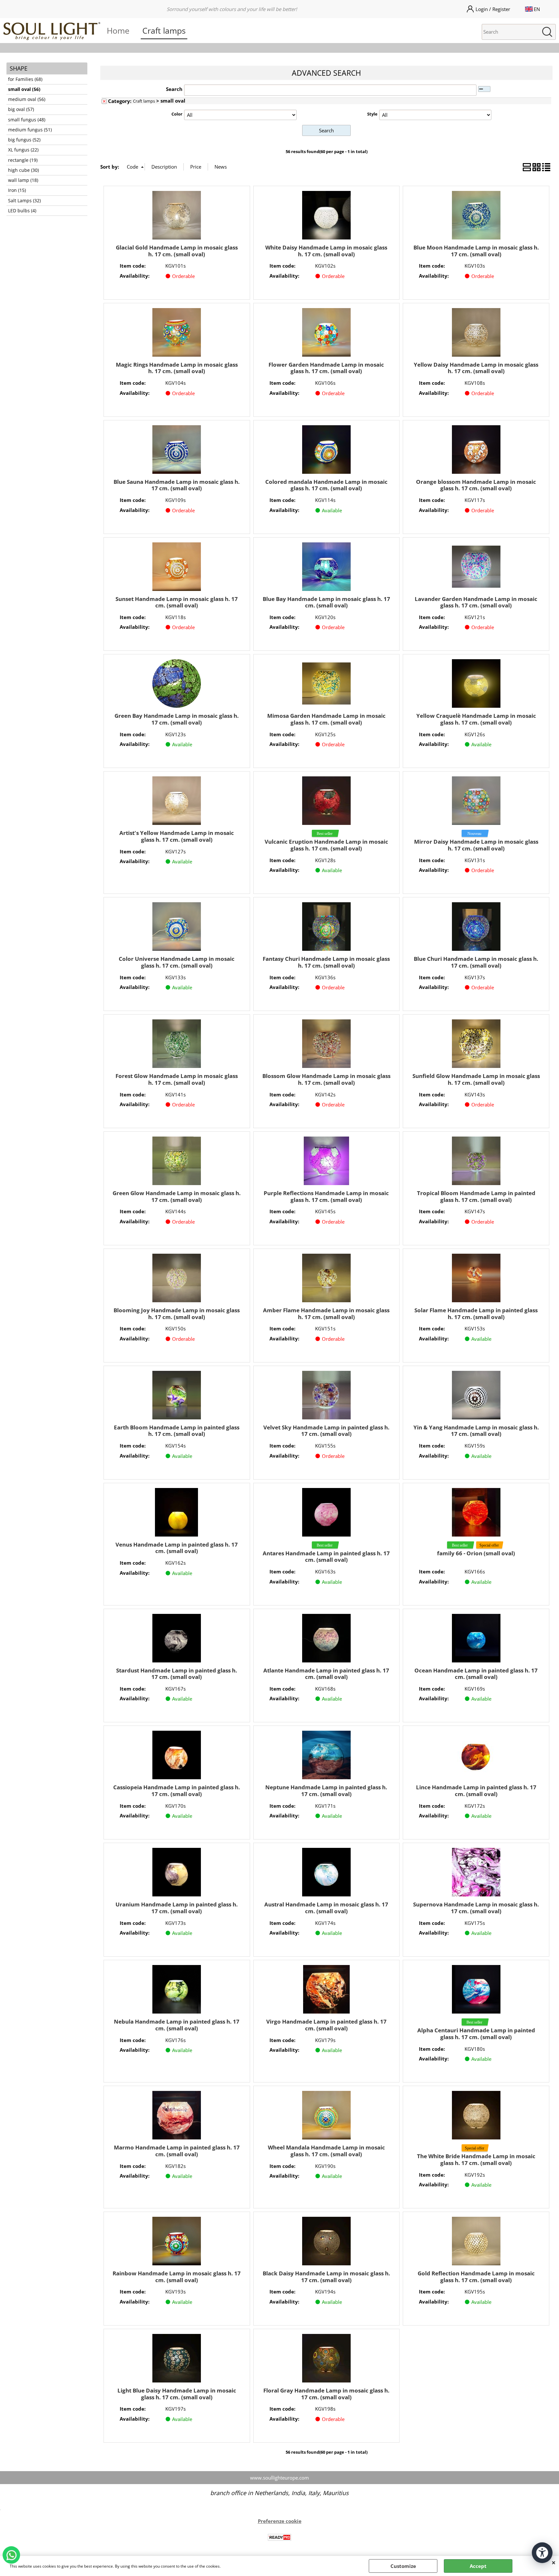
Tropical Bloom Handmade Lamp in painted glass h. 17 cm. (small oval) (476, 1196)
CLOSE (554, 2562)
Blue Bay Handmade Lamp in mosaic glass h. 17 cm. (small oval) (326, 602)
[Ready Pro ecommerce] (279, 2537)
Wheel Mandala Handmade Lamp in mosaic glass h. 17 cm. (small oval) (326, 2151)
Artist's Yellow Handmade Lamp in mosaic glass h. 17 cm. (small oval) (177, 836)
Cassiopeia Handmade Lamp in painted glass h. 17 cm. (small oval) (177, 1791)
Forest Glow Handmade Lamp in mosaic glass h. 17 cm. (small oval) (177, 1079)
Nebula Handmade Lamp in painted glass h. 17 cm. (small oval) (177, 2025)
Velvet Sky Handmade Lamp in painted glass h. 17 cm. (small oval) (326, 1431)
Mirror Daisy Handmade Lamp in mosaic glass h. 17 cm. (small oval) (476, 845)
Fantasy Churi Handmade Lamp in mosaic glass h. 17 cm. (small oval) (326, 962)
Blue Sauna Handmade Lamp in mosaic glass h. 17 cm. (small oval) (177, 485)
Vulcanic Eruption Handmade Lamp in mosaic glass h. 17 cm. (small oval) (326, 845)
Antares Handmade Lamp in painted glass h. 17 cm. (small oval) (326, 1557)
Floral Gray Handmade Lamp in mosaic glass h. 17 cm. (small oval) (326, 2394)
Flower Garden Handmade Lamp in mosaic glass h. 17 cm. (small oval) (326, 368)
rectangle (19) (23, 160)
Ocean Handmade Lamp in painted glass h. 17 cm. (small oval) (476, 1674)
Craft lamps (164, 30)
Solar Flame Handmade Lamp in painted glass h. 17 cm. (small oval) (476, 1314)
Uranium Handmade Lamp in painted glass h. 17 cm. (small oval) (177, 1908)
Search (174, 89)
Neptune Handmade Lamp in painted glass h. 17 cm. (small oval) (326, 1791)
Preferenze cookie (280, 2521)
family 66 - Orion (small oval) (476, 1553)
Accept (478, 2566)
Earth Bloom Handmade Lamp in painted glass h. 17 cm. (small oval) (177, 1431)
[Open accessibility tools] (542, 2553)
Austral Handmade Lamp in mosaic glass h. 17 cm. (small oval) (326, 1908)
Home (118, 30)
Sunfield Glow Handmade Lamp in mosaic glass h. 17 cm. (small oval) (476, 1079)
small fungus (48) (27, 120)
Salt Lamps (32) (24, 201)
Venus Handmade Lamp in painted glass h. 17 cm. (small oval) (177, 1548)
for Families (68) (25, 79)
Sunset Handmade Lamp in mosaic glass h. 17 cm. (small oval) (177, 602)
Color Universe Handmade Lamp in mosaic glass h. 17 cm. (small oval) (177, 962)
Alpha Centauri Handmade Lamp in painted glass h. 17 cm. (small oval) (476, 2034)
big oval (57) (21, 109)
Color (177, 114)
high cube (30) (23, 170)
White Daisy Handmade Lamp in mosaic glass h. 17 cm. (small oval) (326, 251)
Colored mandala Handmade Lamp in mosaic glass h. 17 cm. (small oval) (326, 485)
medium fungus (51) (30, 130)
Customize (403, 2566)
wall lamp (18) (23, 180)
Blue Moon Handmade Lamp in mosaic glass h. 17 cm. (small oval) (476, 251)
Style (372, 114)
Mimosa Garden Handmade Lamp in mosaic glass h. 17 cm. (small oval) (326, 719)
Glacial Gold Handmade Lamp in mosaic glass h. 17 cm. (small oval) (177, 251)
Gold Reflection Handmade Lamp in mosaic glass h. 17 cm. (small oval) (476, 2277)
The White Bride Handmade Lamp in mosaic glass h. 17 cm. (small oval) (476, 2160)
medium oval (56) (27, 99)
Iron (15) (17, 190)
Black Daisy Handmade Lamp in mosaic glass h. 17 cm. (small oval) (326, 2277)
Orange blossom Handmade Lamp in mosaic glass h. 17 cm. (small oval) (476, 485)
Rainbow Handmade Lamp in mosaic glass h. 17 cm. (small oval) (177, 2277)
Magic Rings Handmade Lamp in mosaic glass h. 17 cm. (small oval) (177, 368)
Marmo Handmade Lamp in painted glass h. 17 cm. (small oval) (177, 2151)
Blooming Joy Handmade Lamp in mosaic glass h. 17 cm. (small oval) (177, 1314)
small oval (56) (24, 89)
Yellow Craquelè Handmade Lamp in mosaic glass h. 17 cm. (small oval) (476, 719)
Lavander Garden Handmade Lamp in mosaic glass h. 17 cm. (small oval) (476, 602)
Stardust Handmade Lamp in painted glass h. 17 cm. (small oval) (177, 1674)
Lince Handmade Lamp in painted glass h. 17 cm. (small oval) (476, 1791)
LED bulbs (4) (22, 211)
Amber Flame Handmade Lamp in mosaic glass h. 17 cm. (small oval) (326, 1314)
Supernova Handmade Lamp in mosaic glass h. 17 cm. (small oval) (476, 1908)
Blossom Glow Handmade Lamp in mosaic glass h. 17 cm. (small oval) (326, 1079)
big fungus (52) (24, 140)
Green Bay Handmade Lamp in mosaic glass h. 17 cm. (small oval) (177, 719)
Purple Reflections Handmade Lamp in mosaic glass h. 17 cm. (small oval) (326, 1196)
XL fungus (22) (23, 150)
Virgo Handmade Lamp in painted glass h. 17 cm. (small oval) (326, 2025)
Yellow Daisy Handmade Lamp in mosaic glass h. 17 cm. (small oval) (476, 368)
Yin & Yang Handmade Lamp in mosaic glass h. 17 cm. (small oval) (476, 1431)
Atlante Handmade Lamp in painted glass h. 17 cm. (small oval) (326, 1674)
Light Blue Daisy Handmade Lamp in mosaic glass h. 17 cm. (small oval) (177, 2394)
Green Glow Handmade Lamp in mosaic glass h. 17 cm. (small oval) (177, 1196)
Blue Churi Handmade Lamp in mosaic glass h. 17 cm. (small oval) (476, 962)
